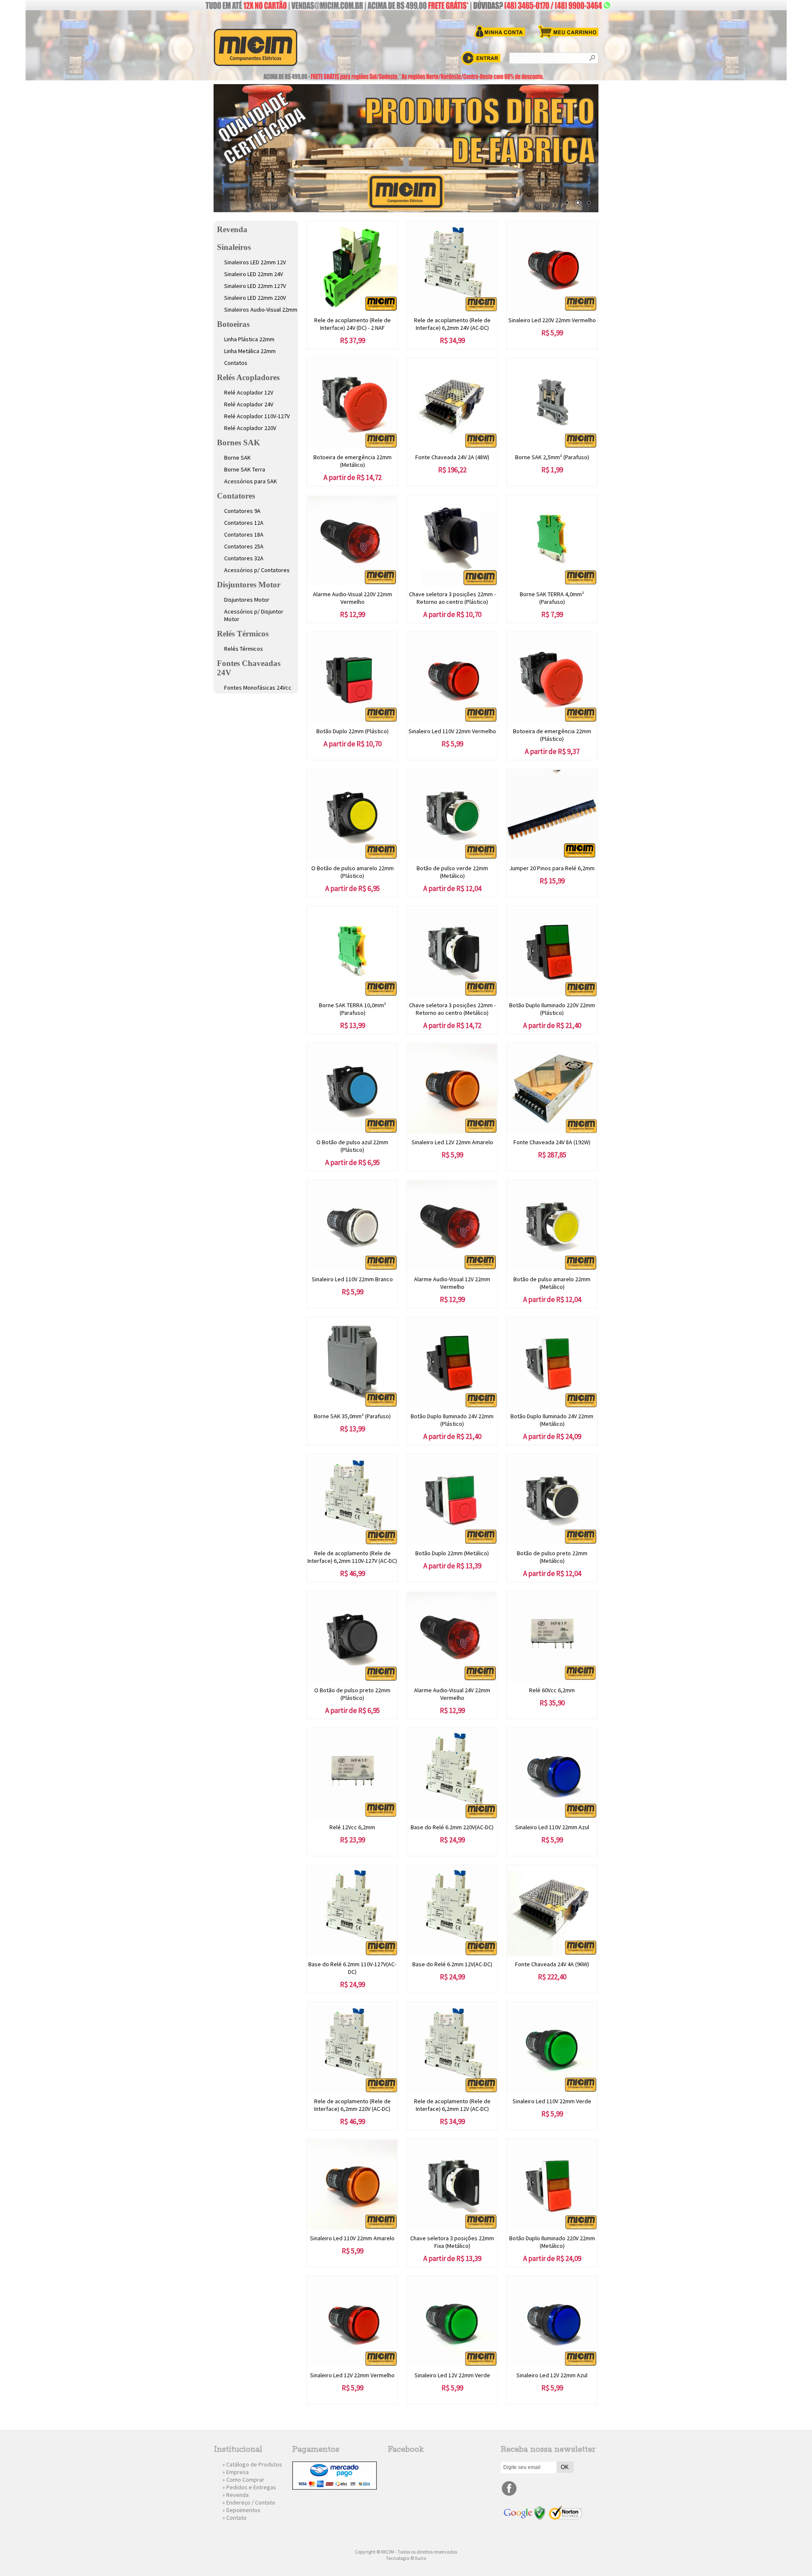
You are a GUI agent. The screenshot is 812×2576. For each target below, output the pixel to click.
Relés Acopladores (248, 377)
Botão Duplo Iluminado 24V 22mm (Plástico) (452, 1420)
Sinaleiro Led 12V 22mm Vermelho (352, 2375)
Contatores (236, 496)
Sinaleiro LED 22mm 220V (255, 298)
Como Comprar (245, 2480)
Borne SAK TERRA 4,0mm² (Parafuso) (552, 598)
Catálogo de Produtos (254, 2464)
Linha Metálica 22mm (250, 351)
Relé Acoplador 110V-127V (257, 416)
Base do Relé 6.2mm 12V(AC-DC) (452, 1964)
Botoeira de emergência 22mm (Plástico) (552, 735)
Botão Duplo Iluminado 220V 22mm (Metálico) (552, 2242)
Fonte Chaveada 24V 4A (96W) (552, 1964)
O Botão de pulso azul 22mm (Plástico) (352, 1146)
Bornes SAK (239, 443)
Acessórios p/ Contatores (257, 570)
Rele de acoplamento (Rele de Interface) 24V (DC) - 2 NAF (353, 324)
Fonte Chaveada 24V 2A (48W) (452, 457)
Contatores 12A (244, 523)
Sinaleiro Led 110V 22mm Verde (552, 2101)
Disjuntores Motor (249, 585)
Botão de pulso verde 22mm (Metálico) (452, 872)
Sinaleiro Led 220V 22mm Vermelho (552, 320)
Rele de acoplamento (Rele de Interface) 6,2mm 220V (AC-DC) (353, 2105)
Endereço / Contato (251, 2502)
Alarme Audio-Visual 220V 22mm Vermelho (353, 598)
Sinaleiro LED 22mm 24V (254, 274)
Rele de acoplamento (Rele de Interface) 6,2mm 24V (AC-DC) (452, 324)
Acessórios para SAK (251, 481)
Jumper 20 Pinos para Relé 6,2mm (552, 868)
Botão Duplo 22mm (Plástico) (353, 731)
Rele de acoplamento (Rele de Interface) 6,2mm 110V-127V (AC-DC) (352, 1557)
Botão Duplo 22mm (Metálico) (452, 1553)
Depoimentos (243, 2510)
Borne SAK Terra (245, 469)
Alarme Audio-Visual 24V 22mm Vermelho (452, 1694)
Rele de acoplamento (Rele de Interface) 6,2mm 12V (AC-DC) (452, 2105)
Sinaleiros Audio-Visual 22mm (261, 310)
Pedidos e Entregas (251, 2487)
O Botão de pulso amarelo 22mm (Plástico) (353, 872)
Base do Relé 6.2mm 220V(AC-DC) (452, 1827)
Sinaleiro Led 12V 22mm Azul (552, 2375)
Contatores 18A (244, 534)
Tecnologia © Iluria (406, 2558)
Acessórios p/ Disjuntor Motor (254, 615)
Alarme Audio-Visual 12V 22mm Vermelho (452, 1283)
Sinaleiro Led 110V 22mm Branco (352, 1279)
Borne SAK (237, 458)
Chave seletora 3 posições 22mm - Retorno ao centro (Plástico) (452, 598)
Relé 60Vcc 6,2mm (552, 1690)
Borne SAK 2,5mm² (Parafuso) (552, 457)
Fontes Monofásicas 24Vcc (258, 688)
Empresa (237, 2472)
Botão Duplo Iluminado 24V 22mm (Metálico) (552, 1420)
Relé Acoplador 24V (249, 404)
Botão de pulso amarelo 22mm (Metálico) (552, 1283)
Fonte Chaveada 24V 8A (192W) (552, 1142)
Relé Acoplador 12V (249, 392)
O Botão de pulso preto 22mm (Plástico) (352, 1694)
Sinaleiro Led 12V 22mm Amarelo (452, 1142)
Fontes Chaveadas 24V (249, 668)
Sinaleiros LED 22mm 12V (255, 262)
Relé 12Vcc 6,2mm (352, 1827)
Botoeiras (233, 324)
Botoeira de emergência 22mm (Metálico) (353, 461)
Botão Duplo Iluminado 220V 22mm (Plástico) (552, 1009)
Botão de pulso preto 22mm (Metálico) (552, 1557)
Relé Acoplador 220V (250, 428)
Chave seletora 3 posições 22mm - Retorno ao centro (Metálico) (452, 1009)
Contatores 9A (242, 511)
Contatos (236, 363)
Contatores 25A (244, 546)
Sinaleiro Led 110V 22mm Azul (552, 1827)
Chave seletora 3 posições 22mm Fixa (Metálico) (452, 2242)
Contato (236, 2518)
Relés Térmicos (243, 634)
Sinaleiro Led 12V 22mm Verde (452, 2375)
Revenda (232, 229)
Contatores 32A (244, 558)
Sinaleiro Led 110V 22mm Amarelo (352, 2238)
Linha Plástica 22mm (249, 339)
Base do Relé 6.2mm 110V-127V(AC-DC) (352, 1968)
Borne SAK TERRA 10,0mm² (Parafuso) (353, 1009)
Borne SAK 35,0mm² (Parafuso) (352, 1416)
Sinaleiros (234, 247)
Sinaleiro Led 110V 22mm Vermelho (452, 731)
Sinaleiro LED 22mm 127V (255, 286)
